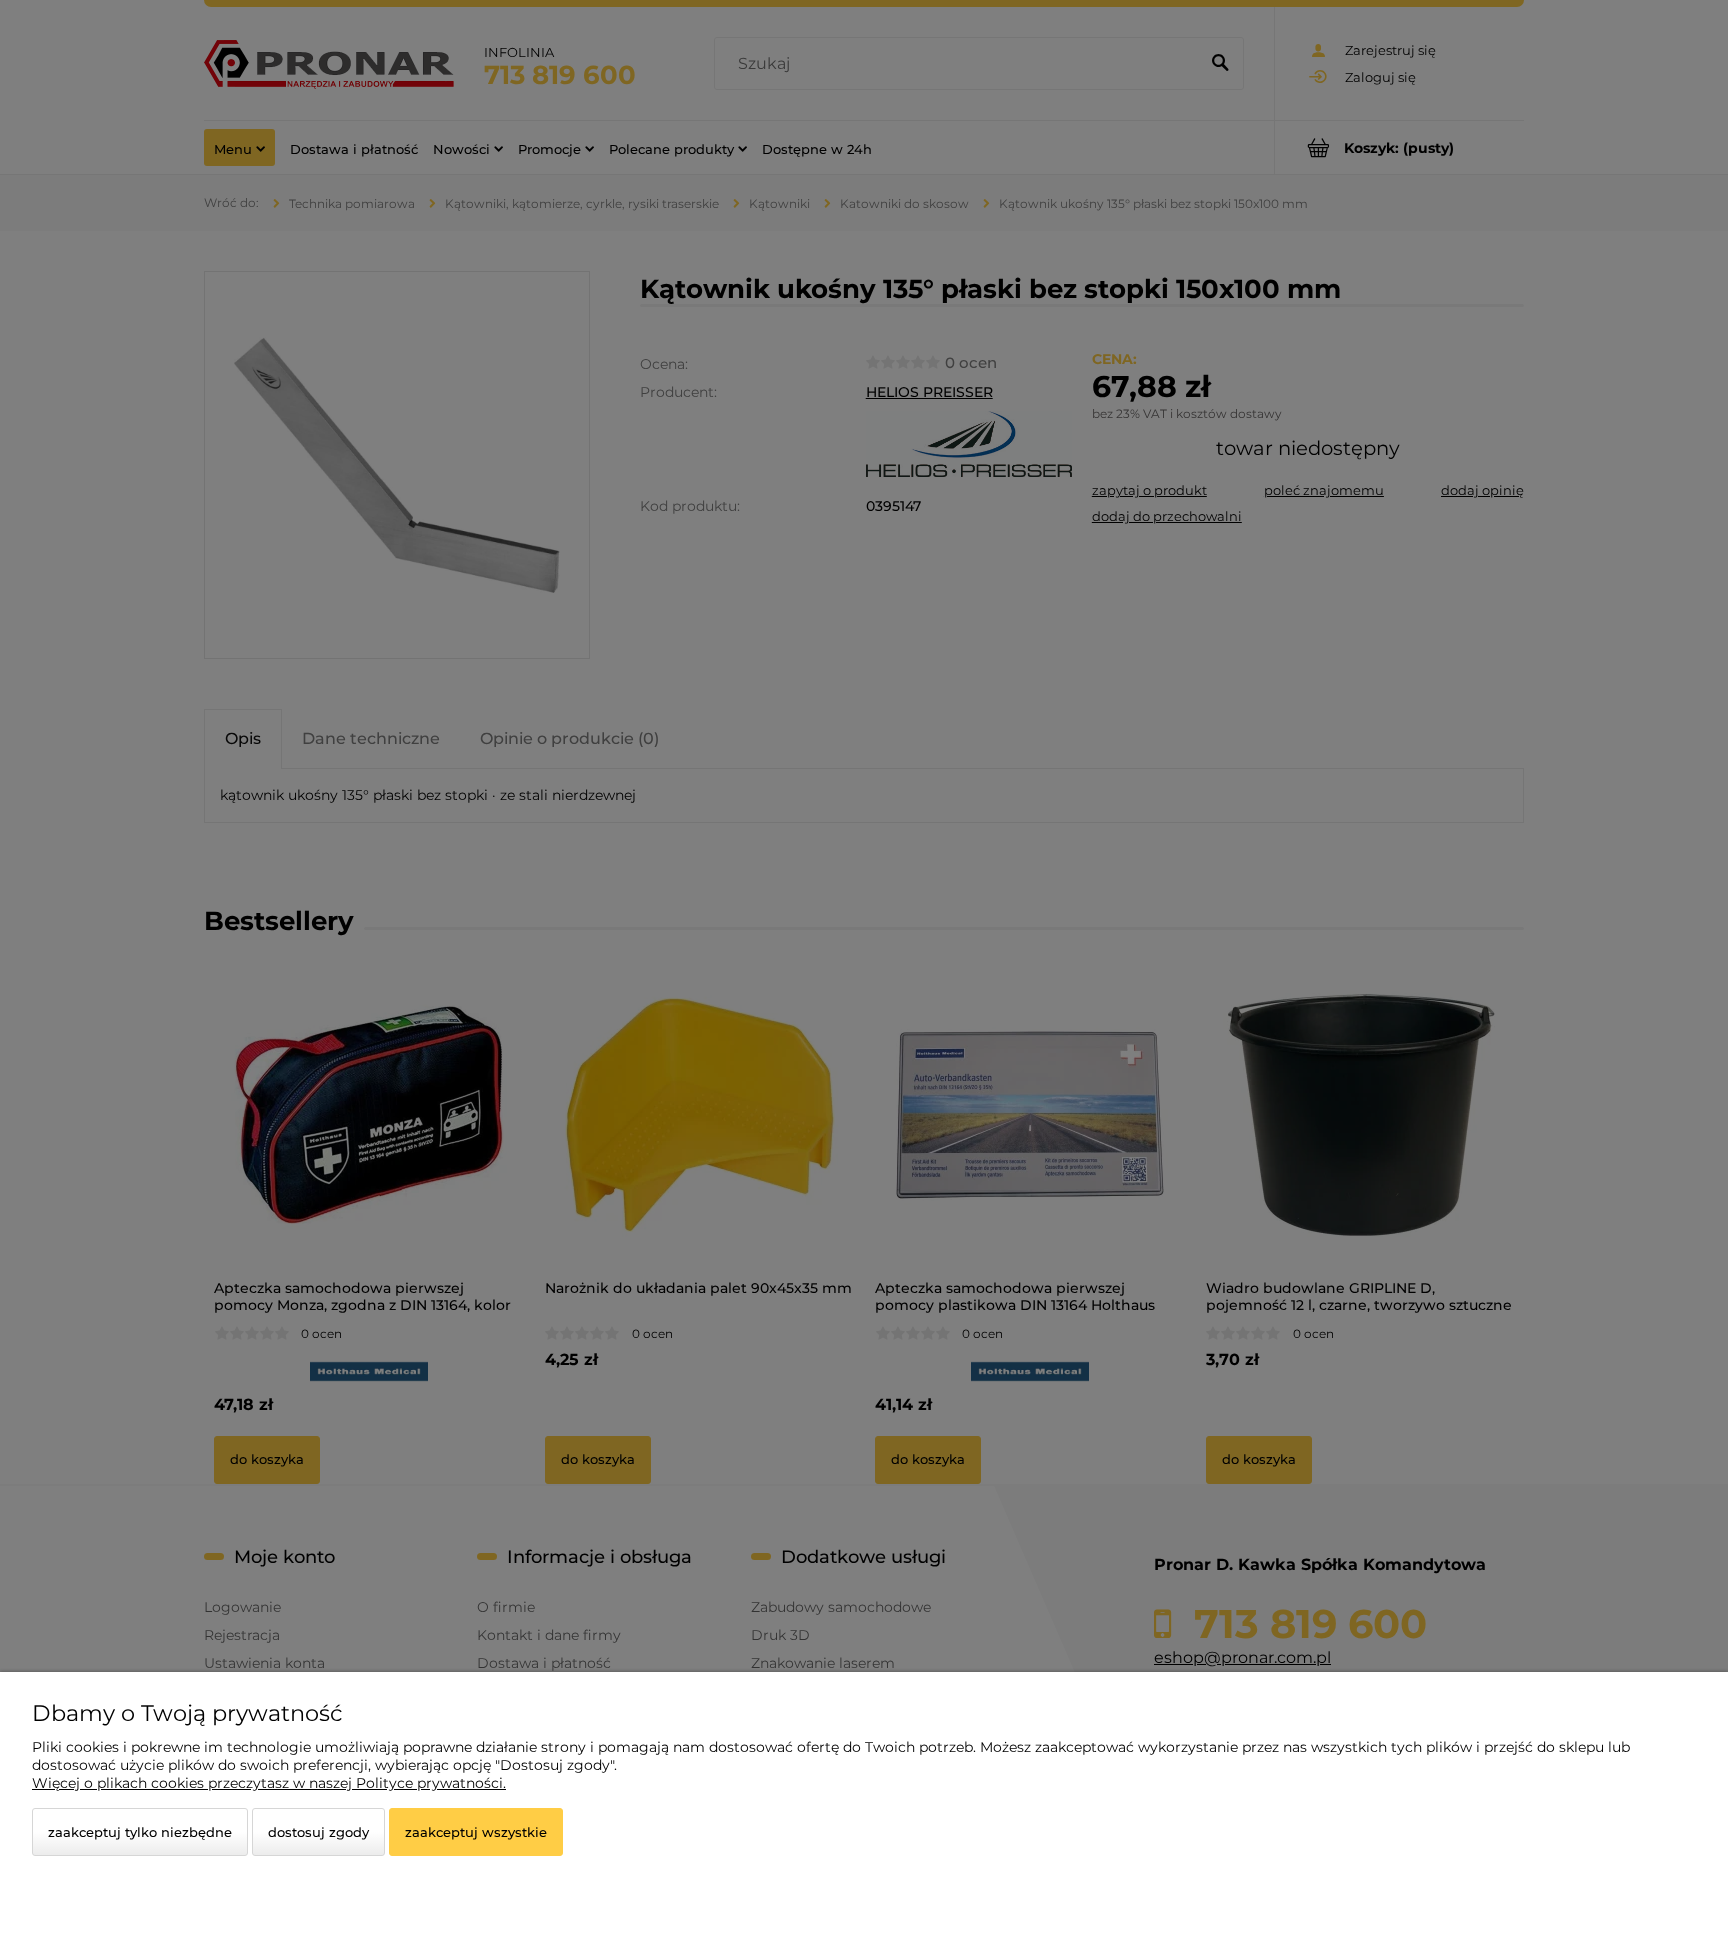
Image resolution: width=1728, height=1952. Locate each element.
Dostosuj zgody (318, 1832)
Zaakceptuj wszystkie (476, 1832)
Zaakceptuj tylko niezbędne (140, 1832)
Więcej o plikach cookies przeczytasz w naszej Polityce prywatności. (269, 1783)
